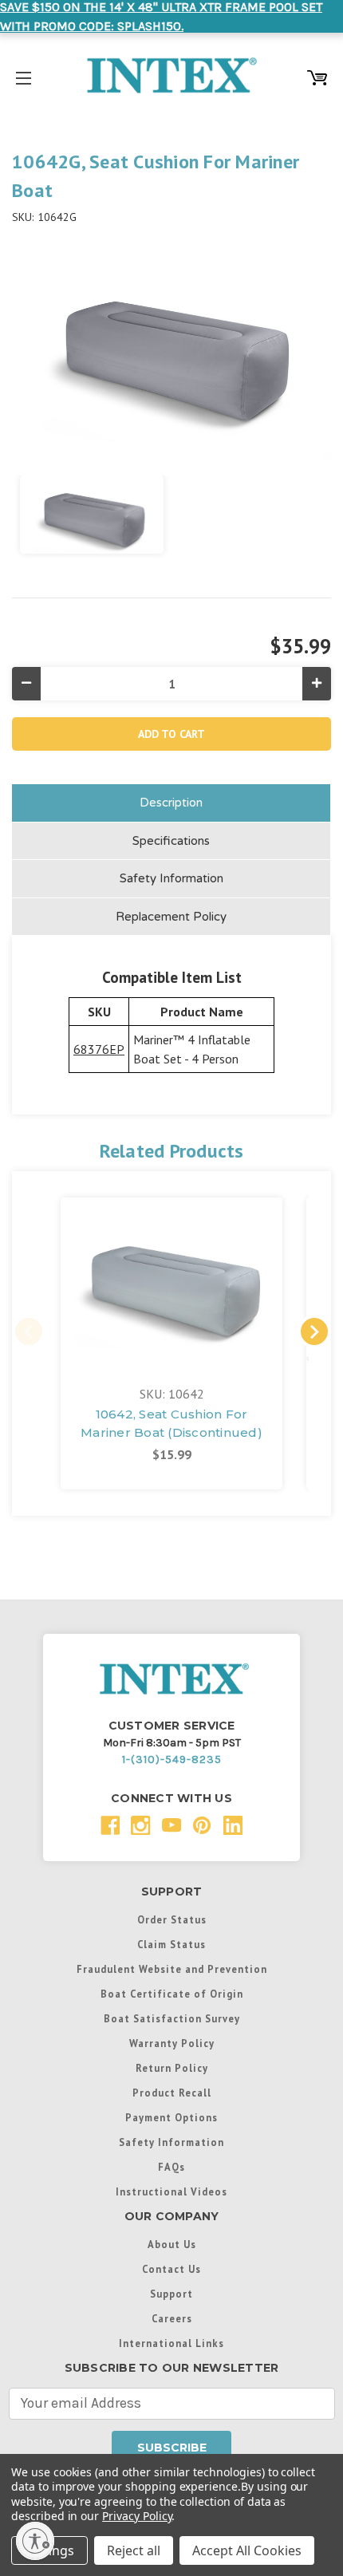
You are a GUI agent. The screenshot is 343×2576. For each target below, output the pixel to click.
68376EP (99, 1049)
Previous (29, 1331)
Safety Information (171, 878)
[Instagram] (141, 1826)
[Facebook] (110, 1826)
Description (171, 803)
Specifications (171, 841)
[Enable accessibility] (35, 2541)
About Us (172, 2244)
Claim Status (171, 1944)
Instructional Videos (171, 2191)
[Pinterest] (202, 1826)
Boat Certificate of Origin (172, 1994)
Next (314, 1331)
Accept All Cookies (247, 2550)
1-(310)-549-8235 (172, 1759)
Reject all (134, 2550)
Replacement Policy (171, 917)
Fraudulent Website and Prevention (172, 1969)
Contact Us (171, 2269)
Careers (172, 2318)
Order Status (172, 1919)
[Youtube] (172, 1826)
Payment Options (171, 2117)
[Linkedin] (233, 1826)
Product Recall (172, 2093)
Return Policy (172, 2068)
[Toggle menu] (24, 75)
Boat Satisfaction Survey (172, 2018)
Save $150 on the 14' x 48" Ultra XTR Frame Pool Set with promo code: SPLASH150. (161, 16)
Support (171, 2294)
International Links (171, 2343)
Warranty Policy (172, 2043)
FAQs (171, 2167)
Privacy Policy (137, 2516)
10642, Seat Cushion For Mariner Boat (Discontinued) (171, 1423)
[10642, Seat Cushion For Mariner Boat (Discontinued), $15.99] (171, 1281)
